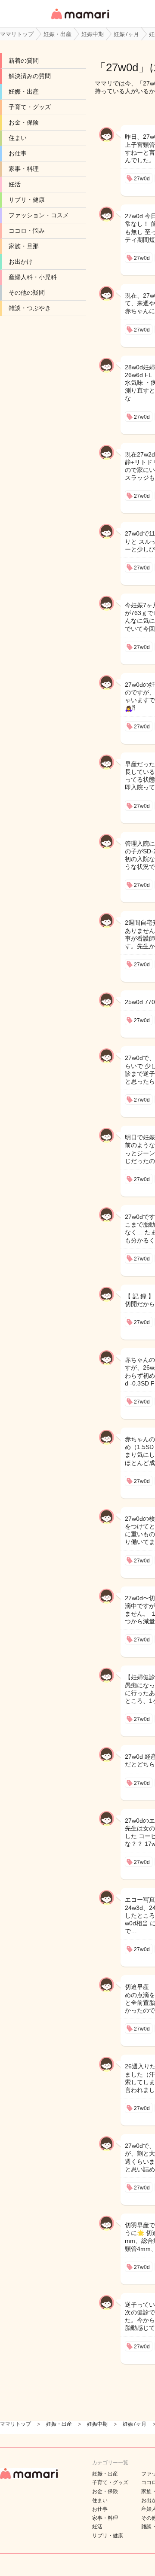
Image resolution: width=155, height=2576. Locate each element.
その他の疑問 (27, 292)
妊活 (15, 184)
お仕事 (18, 153)
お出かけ (21, 262)
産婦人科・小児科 (33, 277)
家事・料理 (24, 169)
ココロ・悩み (27, 231)
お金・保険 (24, 122)
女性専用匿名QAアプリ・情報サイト (80, 20)
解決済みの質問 (30, 76)
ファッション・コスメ (39, 215)
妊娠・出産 (24, 91)
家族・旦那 (24, 246)
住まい (18, 138)
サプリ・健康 (27, 200)
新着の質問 (24, 61)
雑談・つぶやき (30, 308)
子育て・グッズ (30, 107)
